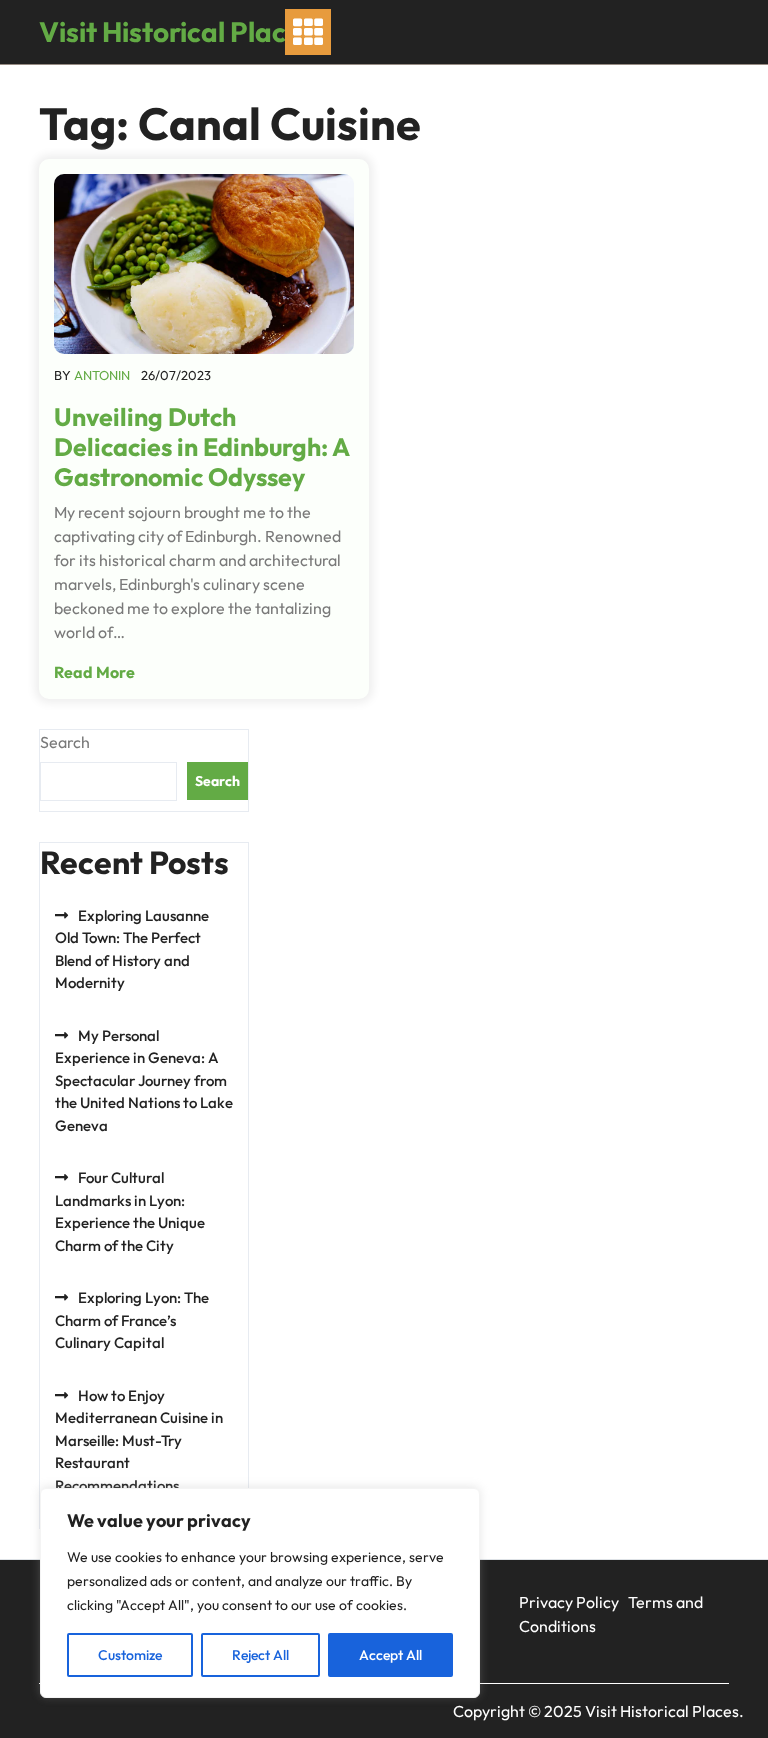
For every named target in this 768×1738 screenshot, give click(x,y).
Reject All (260, 1655)
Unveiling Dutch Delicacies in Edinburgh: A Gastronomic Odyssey (201, 447)
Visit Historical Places (176, 31)
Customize (130, 1655)
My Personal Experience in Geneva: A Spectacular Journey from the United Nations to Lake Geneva (144, 1080)
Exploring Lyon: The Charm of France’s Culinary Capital (132, 1320)
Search (65, 742)
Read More (94, 672)
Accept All (390, 1655)
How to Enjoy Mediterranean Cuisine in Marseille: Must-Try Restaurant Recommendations (139, 1440)
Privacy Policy (569, 1602)
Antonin (102, 375)
